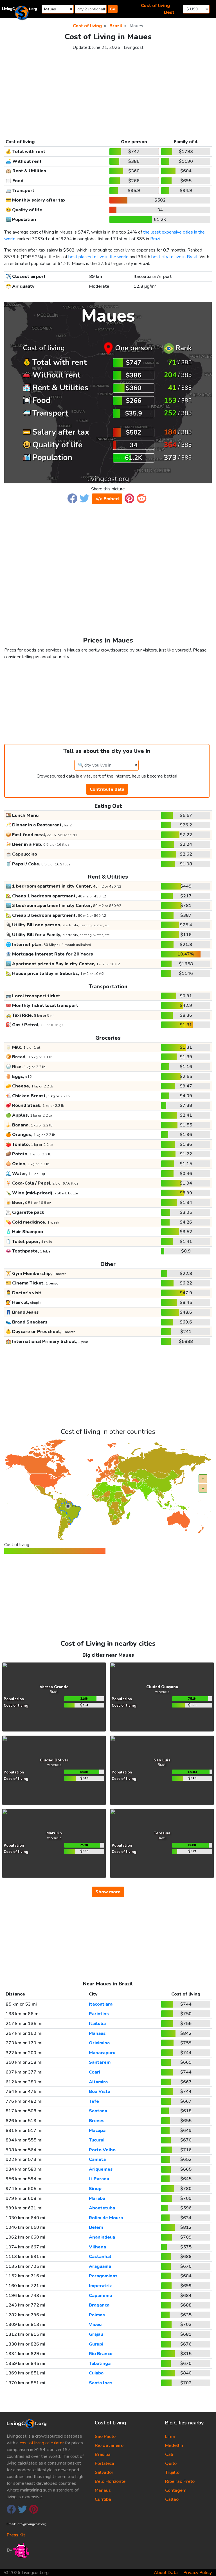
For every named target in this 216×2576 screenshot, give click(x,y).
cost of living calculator (42, 2443)
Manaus (97, 2033)
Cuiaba (96, 2373)
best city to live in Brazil (174, 257)
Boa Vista (100, 2092)
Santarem (100, 2062)
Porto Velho (102, 2150)
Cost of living (155, 6)
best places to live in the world (98, 257)
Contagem (176, 2490)
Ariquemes (101, 2169)
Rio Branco (101, 2354)
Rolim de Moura (106, 2218)
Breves (97, 2121)
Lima (170, 2436)
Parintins (99, 2014)
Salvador (104, 2472)
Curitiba (103, 2499)
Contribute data (107, 789)
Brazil (156, 239)
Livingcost (134, 47)
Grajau (96, 2334)
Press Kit (16, 2535)
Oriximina (99, 2043)
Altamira (98, 2082)
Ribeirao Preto (180, 2481)
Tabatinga (100, 2364)
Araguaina (100, 2266)
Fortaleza (104, 2463)
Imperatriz (100, 2286)
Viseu (95, 2324)
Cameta (97, 2159)
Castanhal (100, 2257)
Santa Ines (101, 2383)
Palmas (97, 2315)
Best (169, 12)
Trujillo (172, 2472)
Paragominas (103, 2276)
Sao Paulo (105, 2436)
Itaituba (97, 2024)
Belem (96, 2227)
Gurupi (96, 2344)
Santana (98, 2111)
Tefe (94, 2101)
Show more (108, 1892)
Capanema (100, 2296)
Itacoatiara (101, 2004)
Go (112, 9)
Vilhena (97, 2247)
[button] (72, 498)
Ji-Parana (99, 2179)
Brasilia (103, 2454)
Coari (94, 2072)
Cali (169, 2454)
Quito (171, 2463)
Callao (172, 2499)
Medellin (174, 2445)
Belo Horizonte (110, 2481)
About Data (166, 2573)
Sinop (95, 2189)
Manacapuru (102, 2053)
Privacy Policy (198, 2573)
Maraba (97, 2198)
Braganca (99, 2305)
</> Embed (107, 499)
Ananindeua (102, 2237)
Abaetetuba (102, 2208)
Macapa (97, 2131)
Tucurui (97, 2140)
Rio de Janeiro (109, 2445)
